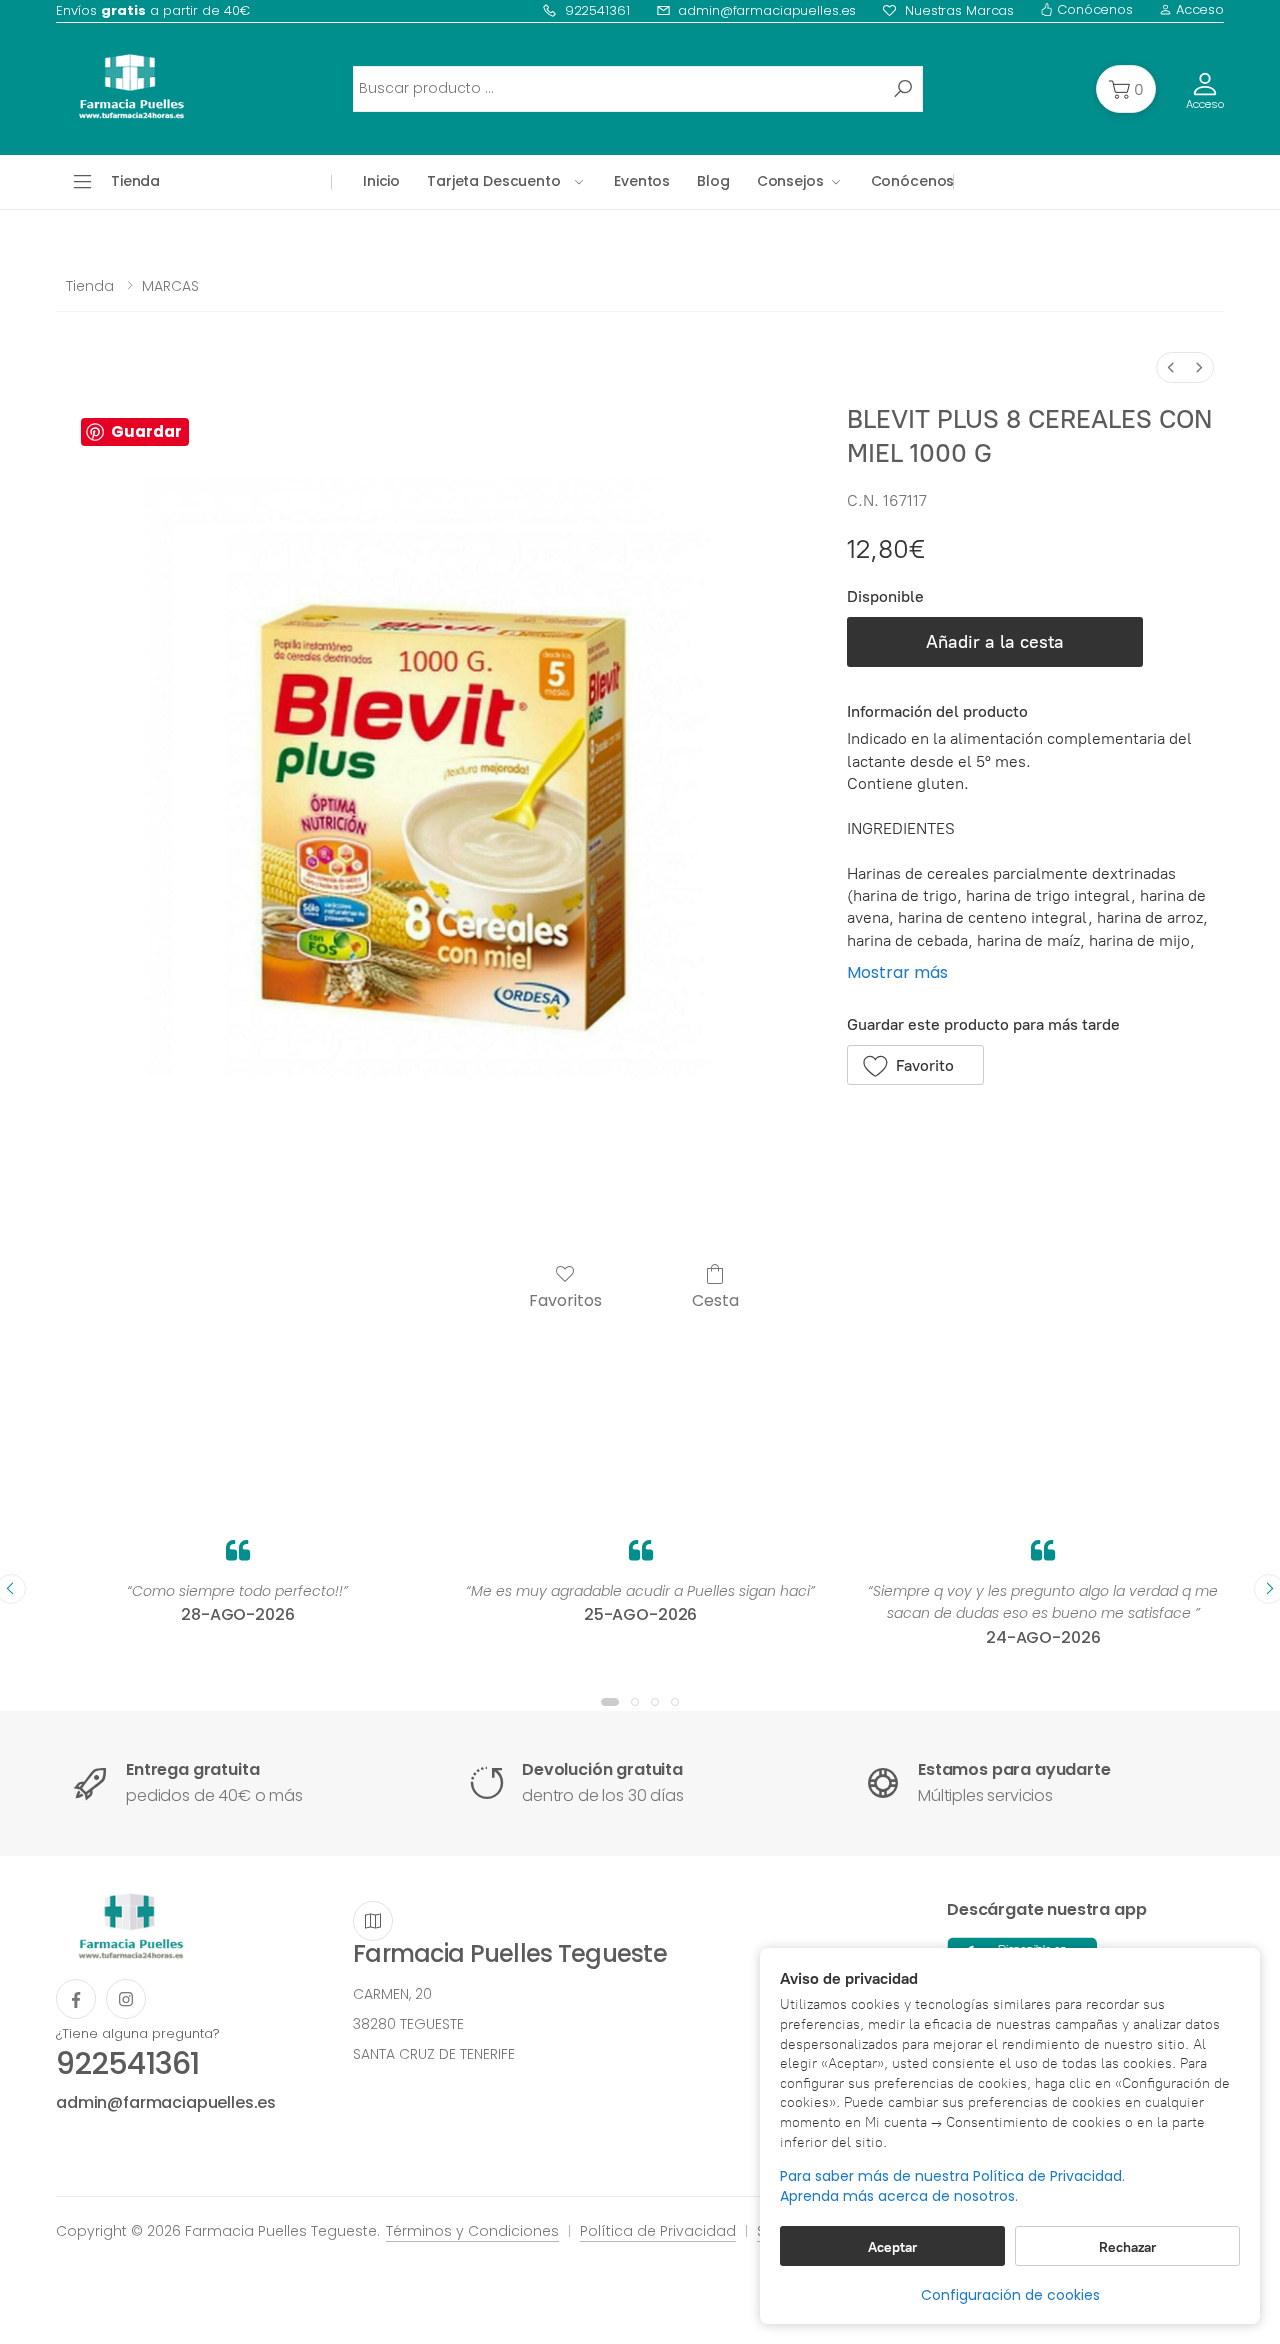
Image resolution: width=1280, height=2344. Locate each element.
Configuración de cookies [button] (1010, 2295)
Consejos (790, 181)
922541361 (597, 10)
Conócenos (1093, 9)
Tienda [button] (135, 181)
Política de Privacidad (658, 2231)
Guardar (146, 431)
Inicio (381, 181)
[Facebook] (76, 1999)
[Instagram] (126, 1999)
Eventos (642, 181)
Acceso (1198, 9)
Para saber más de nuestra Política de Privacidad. (952, 2176)
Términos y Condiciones (472, 2231)
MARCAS (170, 286)
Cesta (715, 1299)
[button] (1126, 89)
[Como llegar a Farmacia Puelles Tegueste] (373, 1921)
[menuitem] (1171, 367)
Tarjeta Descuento (494, 181)
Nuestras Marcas (959, 10)
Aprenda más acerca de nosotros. (899, 2196)
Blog (713, 181)
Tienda (90, 286)
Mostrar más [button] (897, 972)
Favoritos (565, 1299)
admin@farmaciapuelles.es (767, 10)
